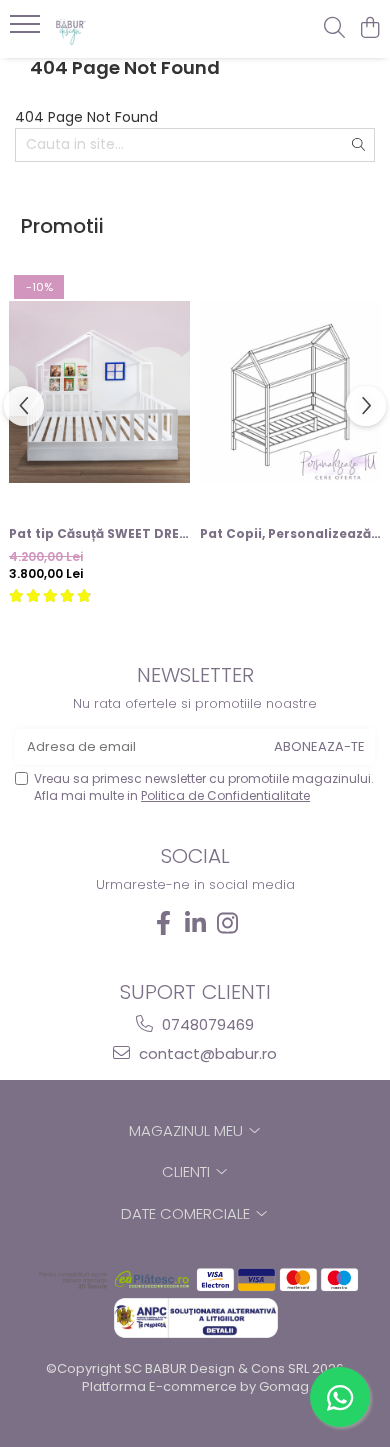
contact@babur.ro (206, 1053)
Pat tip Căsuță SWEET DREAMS (99, 533)
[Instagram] (227, 923)
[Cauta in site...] (334, 29)
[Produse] (27, 30)
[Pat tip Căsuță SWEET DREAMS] (99, 392)
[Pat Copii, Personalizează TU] (290, 392)
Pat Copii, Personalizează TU (290, 533)
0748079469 (206, 1024)
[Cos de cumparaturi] (369, 29)
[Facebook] (163, 923)
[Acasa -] (130, 29)
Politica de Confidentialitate (225, 795)
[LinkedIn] (195, 923)
